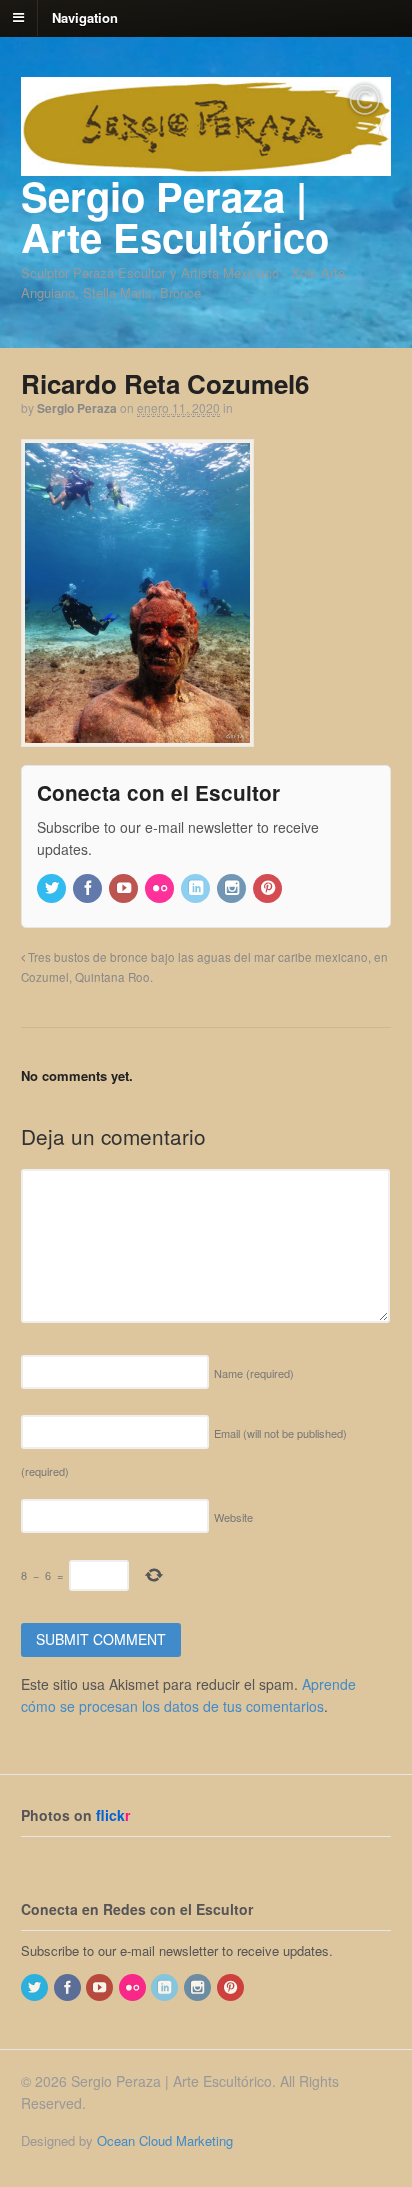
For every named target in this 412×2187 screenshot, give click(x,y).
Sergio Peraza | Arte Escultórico (175, 216)
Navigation (85, 16)
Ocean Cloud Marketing (165, 2140)
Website (233, 1517)
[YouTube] (125, 888)
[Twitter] (53, 888)
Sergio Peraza (77, 408)
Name (254, 1373)
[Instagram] (233, 888)
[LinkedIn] (197, 888)
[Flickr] (161, 888)
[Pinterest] (269, 888)
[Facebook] (89, 888)
